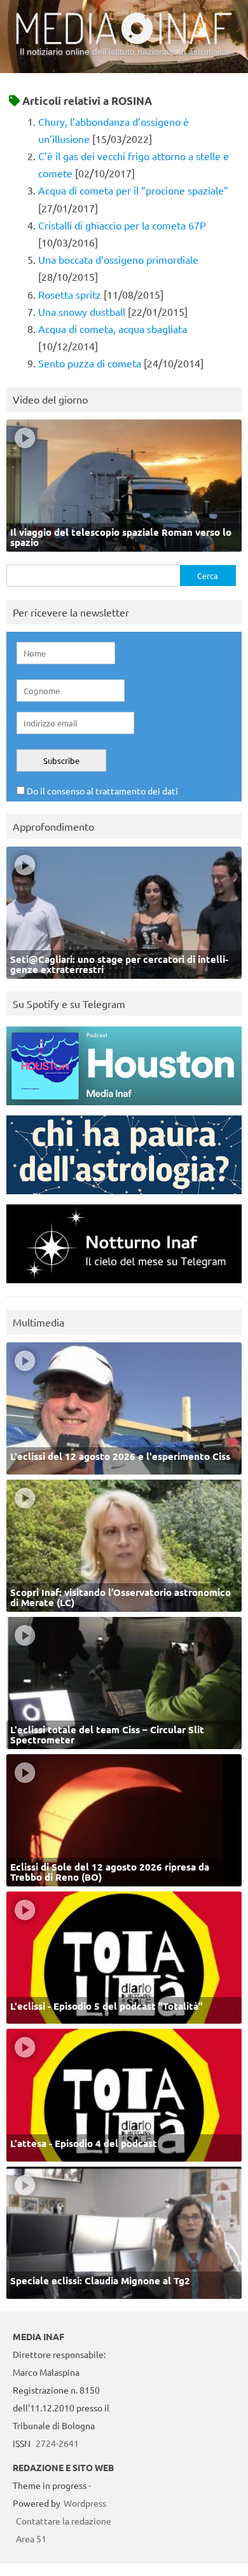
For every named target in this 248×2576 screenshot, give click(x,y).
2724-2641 (57, 2443)
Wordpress (85, 2503)
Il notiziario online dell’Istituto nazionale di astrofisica (124, 51)
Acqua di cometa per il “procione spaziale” (133, 190)
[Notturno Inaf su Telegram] (124, 1286)
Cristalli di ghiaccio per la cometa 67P (122, 225)
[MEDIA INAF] (124, 42)
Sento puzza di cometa (90, 363)
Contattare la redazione (64, 2521)
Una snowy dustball (82, 311)
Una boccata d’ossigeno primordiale (118, 259)
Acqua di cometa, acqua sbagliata (113, 329)
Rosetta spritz (70, 294)
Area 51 (31, 2539)
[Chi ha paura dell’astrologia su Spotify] (124, 1197)
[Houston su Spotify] (124, 1108)
